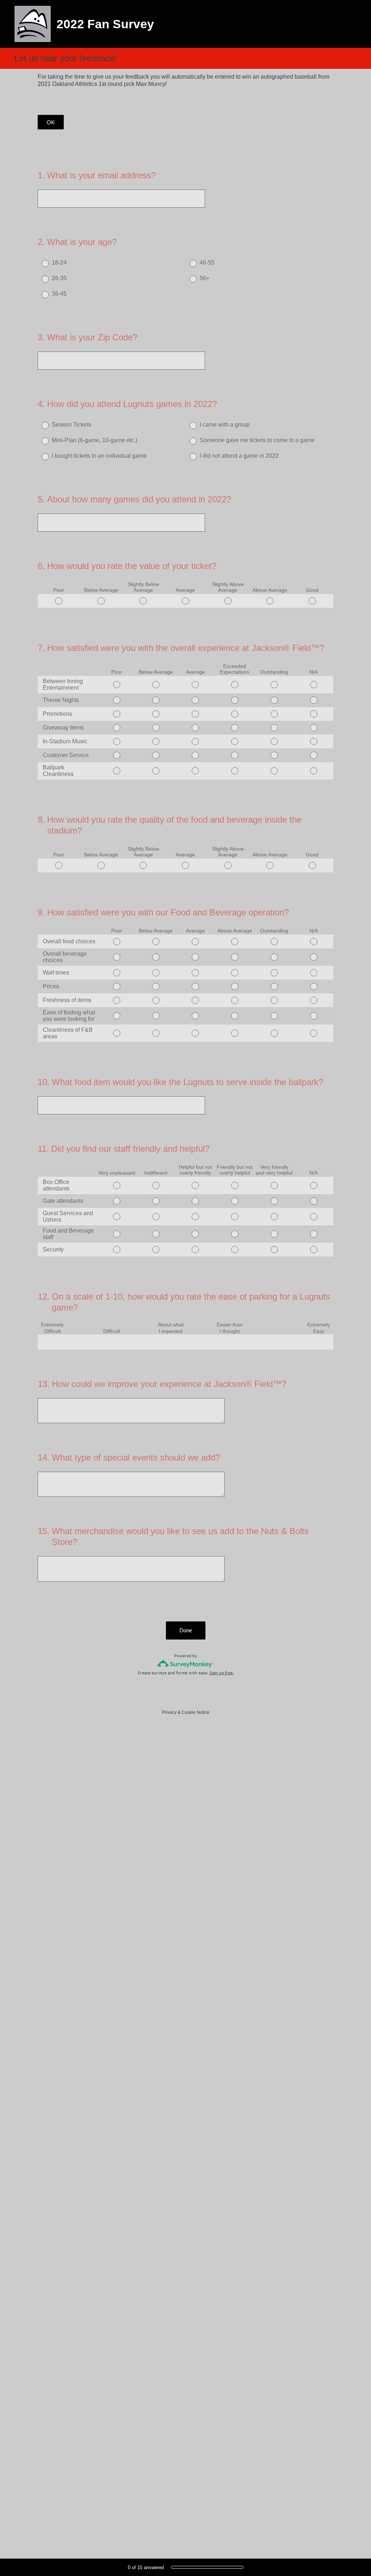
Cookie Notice (195, 1712)
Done (186, 1630)
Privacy (169, 1712)
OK (51, 122)
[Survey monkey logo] (186, 1664)
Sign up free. (222, 1673)
